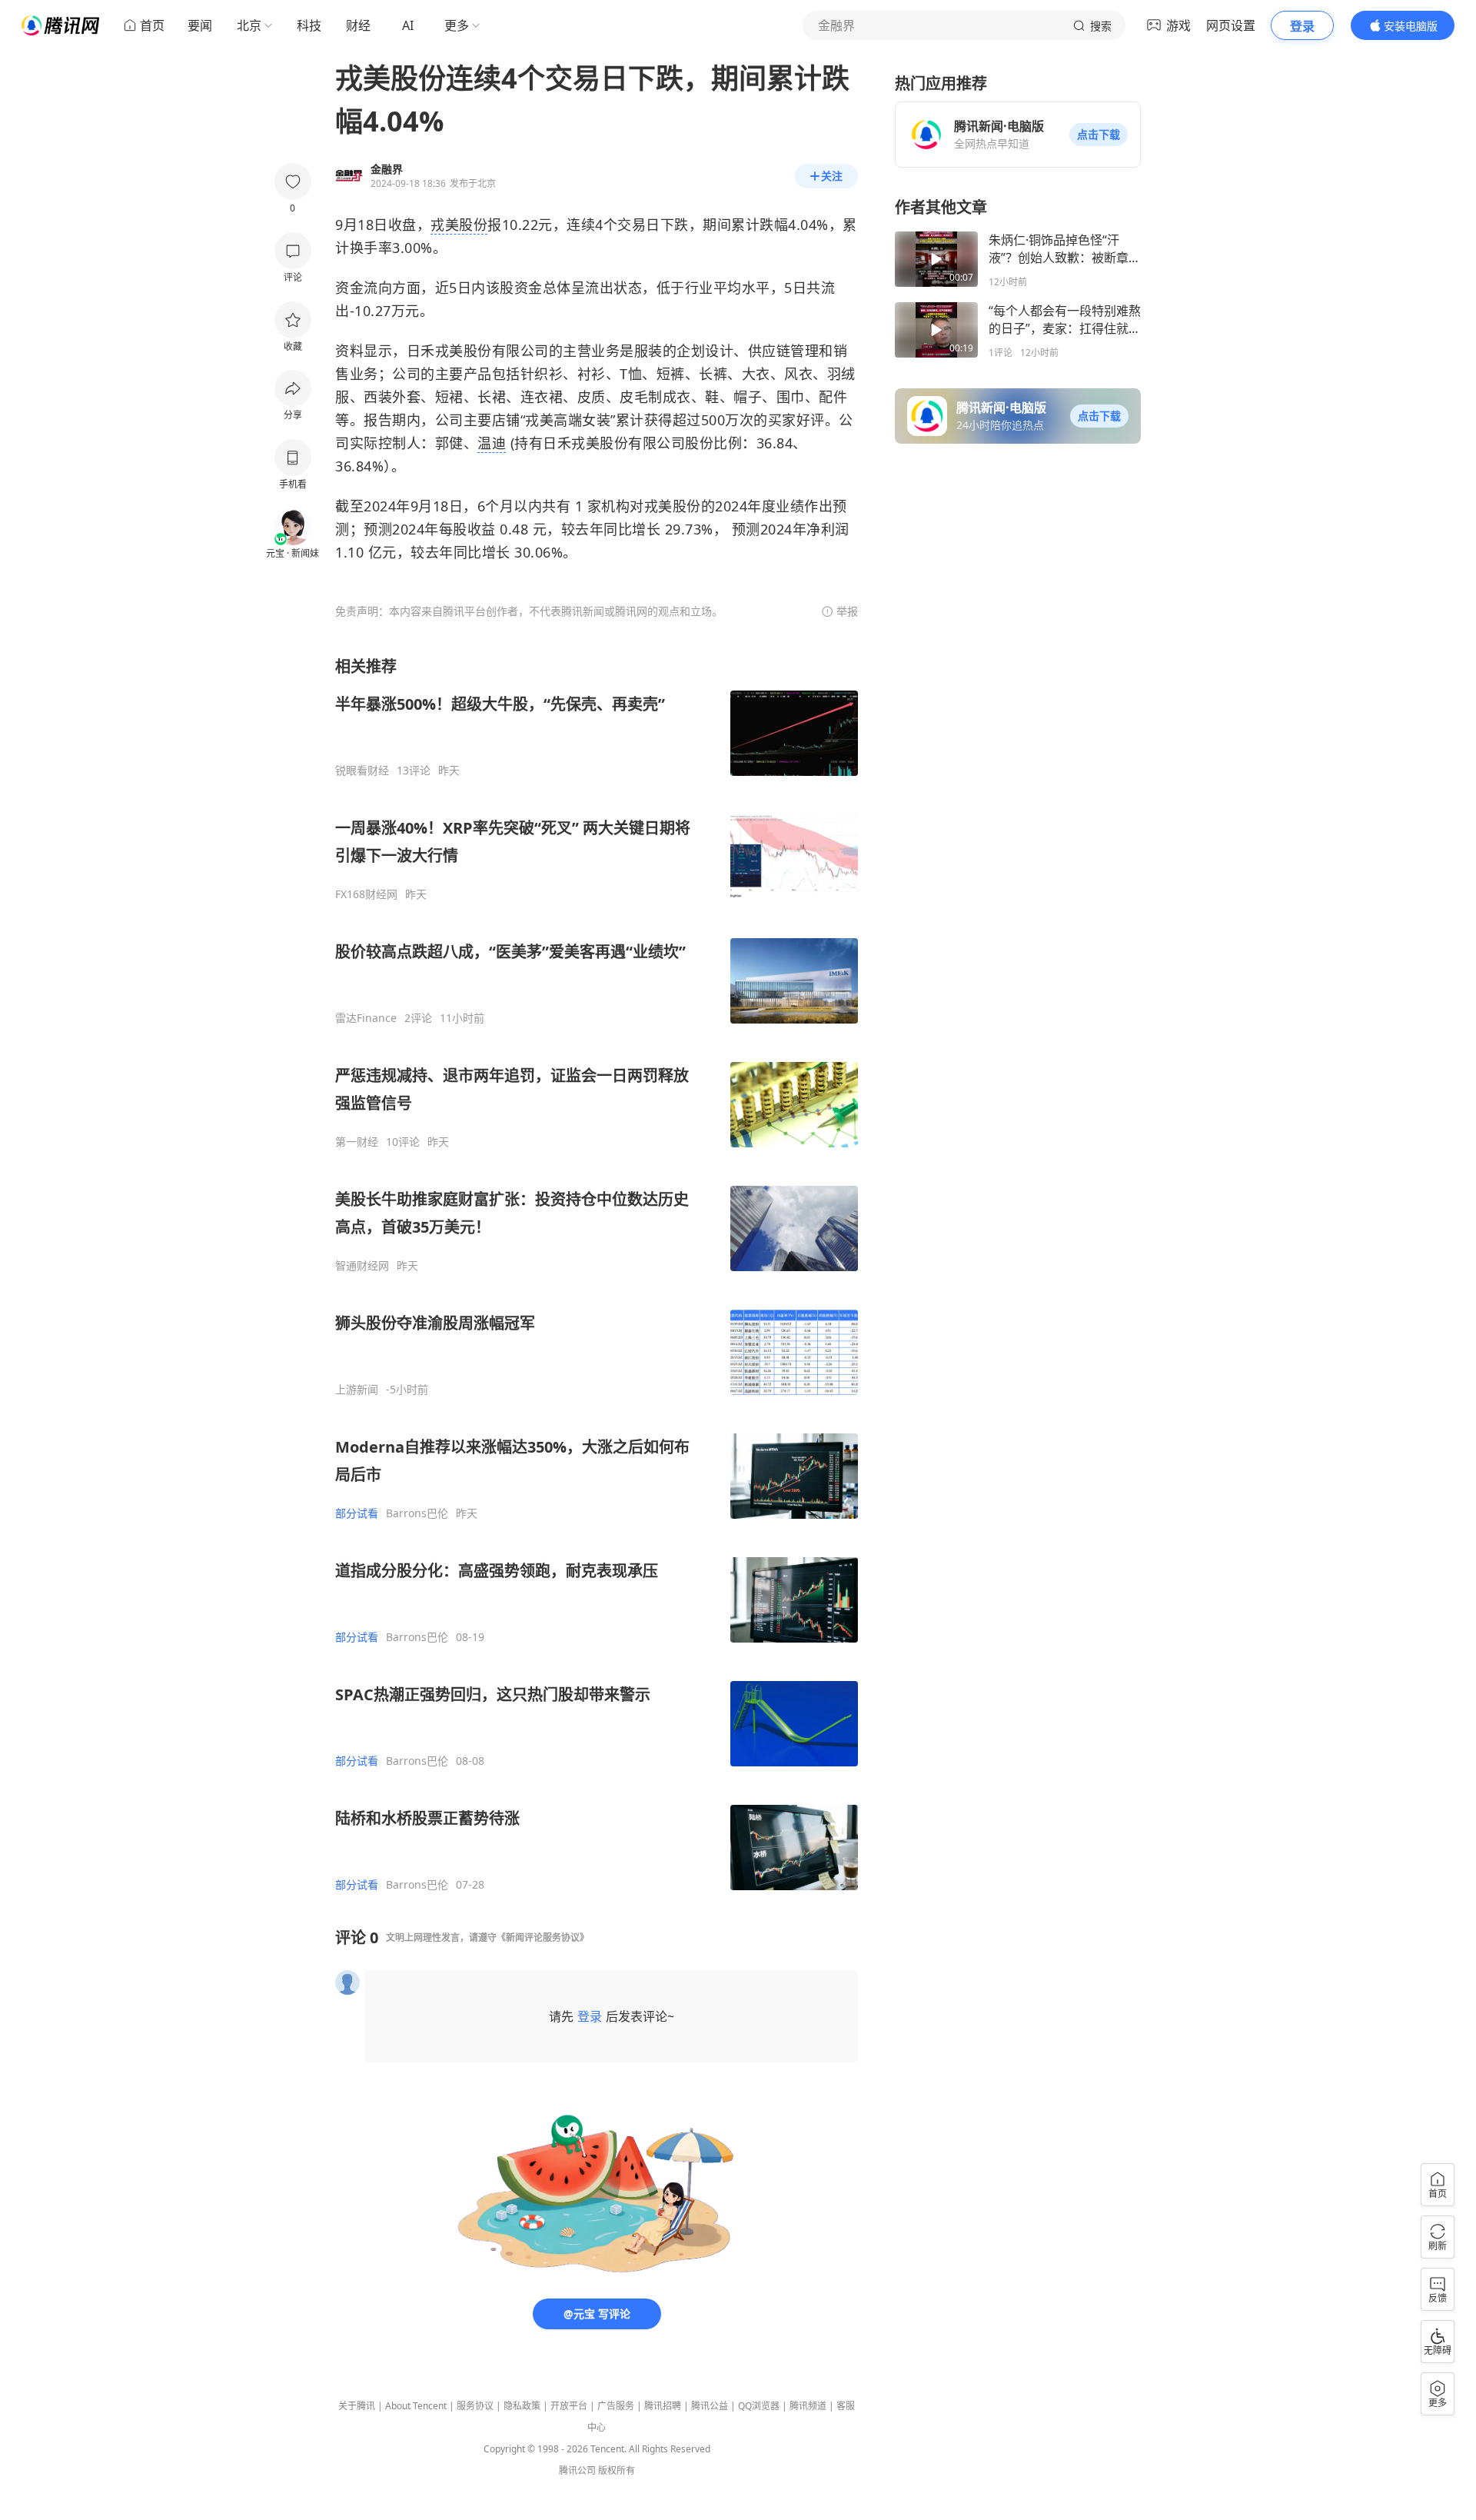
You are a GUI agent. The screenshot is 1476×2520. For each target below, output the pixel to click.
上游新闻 (357, 1390)
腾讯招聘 (663, 2406)
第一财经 (357, 1142)
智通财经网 (362, 1266)
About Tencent (416, 2406)
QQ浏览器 (759, 2406)
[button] (1099, 135)
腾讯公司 (577, 2470)
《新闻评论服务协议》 (543, 1937)
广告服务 (616, 2406)
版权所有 (617, 2470)
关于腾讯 (357, 2406)
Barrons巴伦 (417, 1513)
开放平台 (569, 2406)
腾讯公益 (710, 2406)
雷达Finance (366, 1018)
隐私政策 (522, 2406)
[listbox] (597, 1274)
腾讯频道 (808, 2406)
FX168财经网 (366, 894)
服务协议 (475, 2406)
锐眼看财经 (362, 771)
